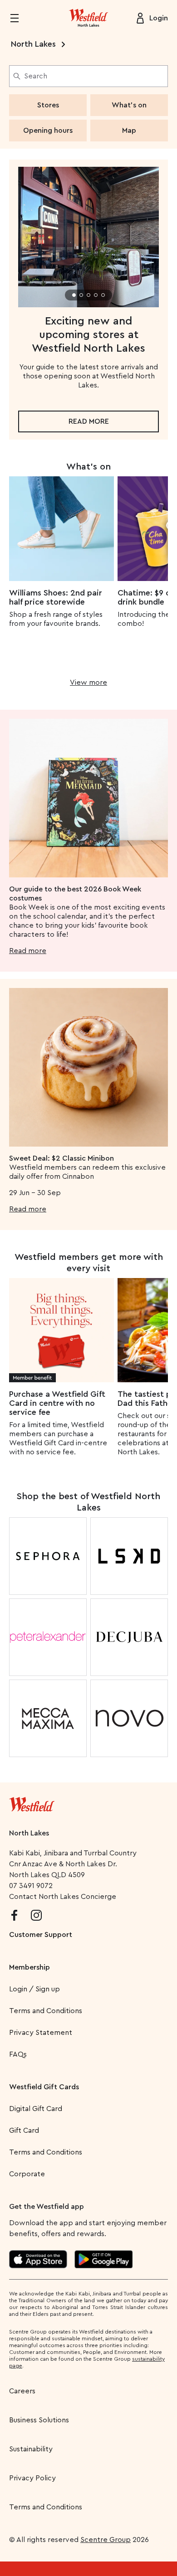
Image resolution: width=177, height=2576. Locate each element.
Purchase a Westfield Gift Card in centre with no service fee (57, 1403)
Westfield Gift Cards (44, 2087)
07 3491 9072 (31, 1886)
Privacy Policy (32, 2478)
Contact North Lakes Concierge (63, 1897)
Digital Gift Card (36, 2109)
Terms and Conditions (46, 2011)
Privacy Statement (41, 2033)
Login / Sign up (34, 1989)
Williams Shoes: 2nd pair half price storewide (56, 597)
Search (36, 76)
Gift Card (24, 2131)
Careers (22, 2391)
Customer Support (41, 1935)
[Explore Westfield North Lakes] (88, 18)
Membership (29, 1967)
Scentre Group (106, 2540)
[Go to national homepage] (32, 1802)
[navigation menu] (20, 18)
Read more (89, 421)
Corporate (27, 2174)
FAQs (18, 2054)
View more (88, 683)
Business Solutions (39, 2420)
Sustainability (31, 2449)
